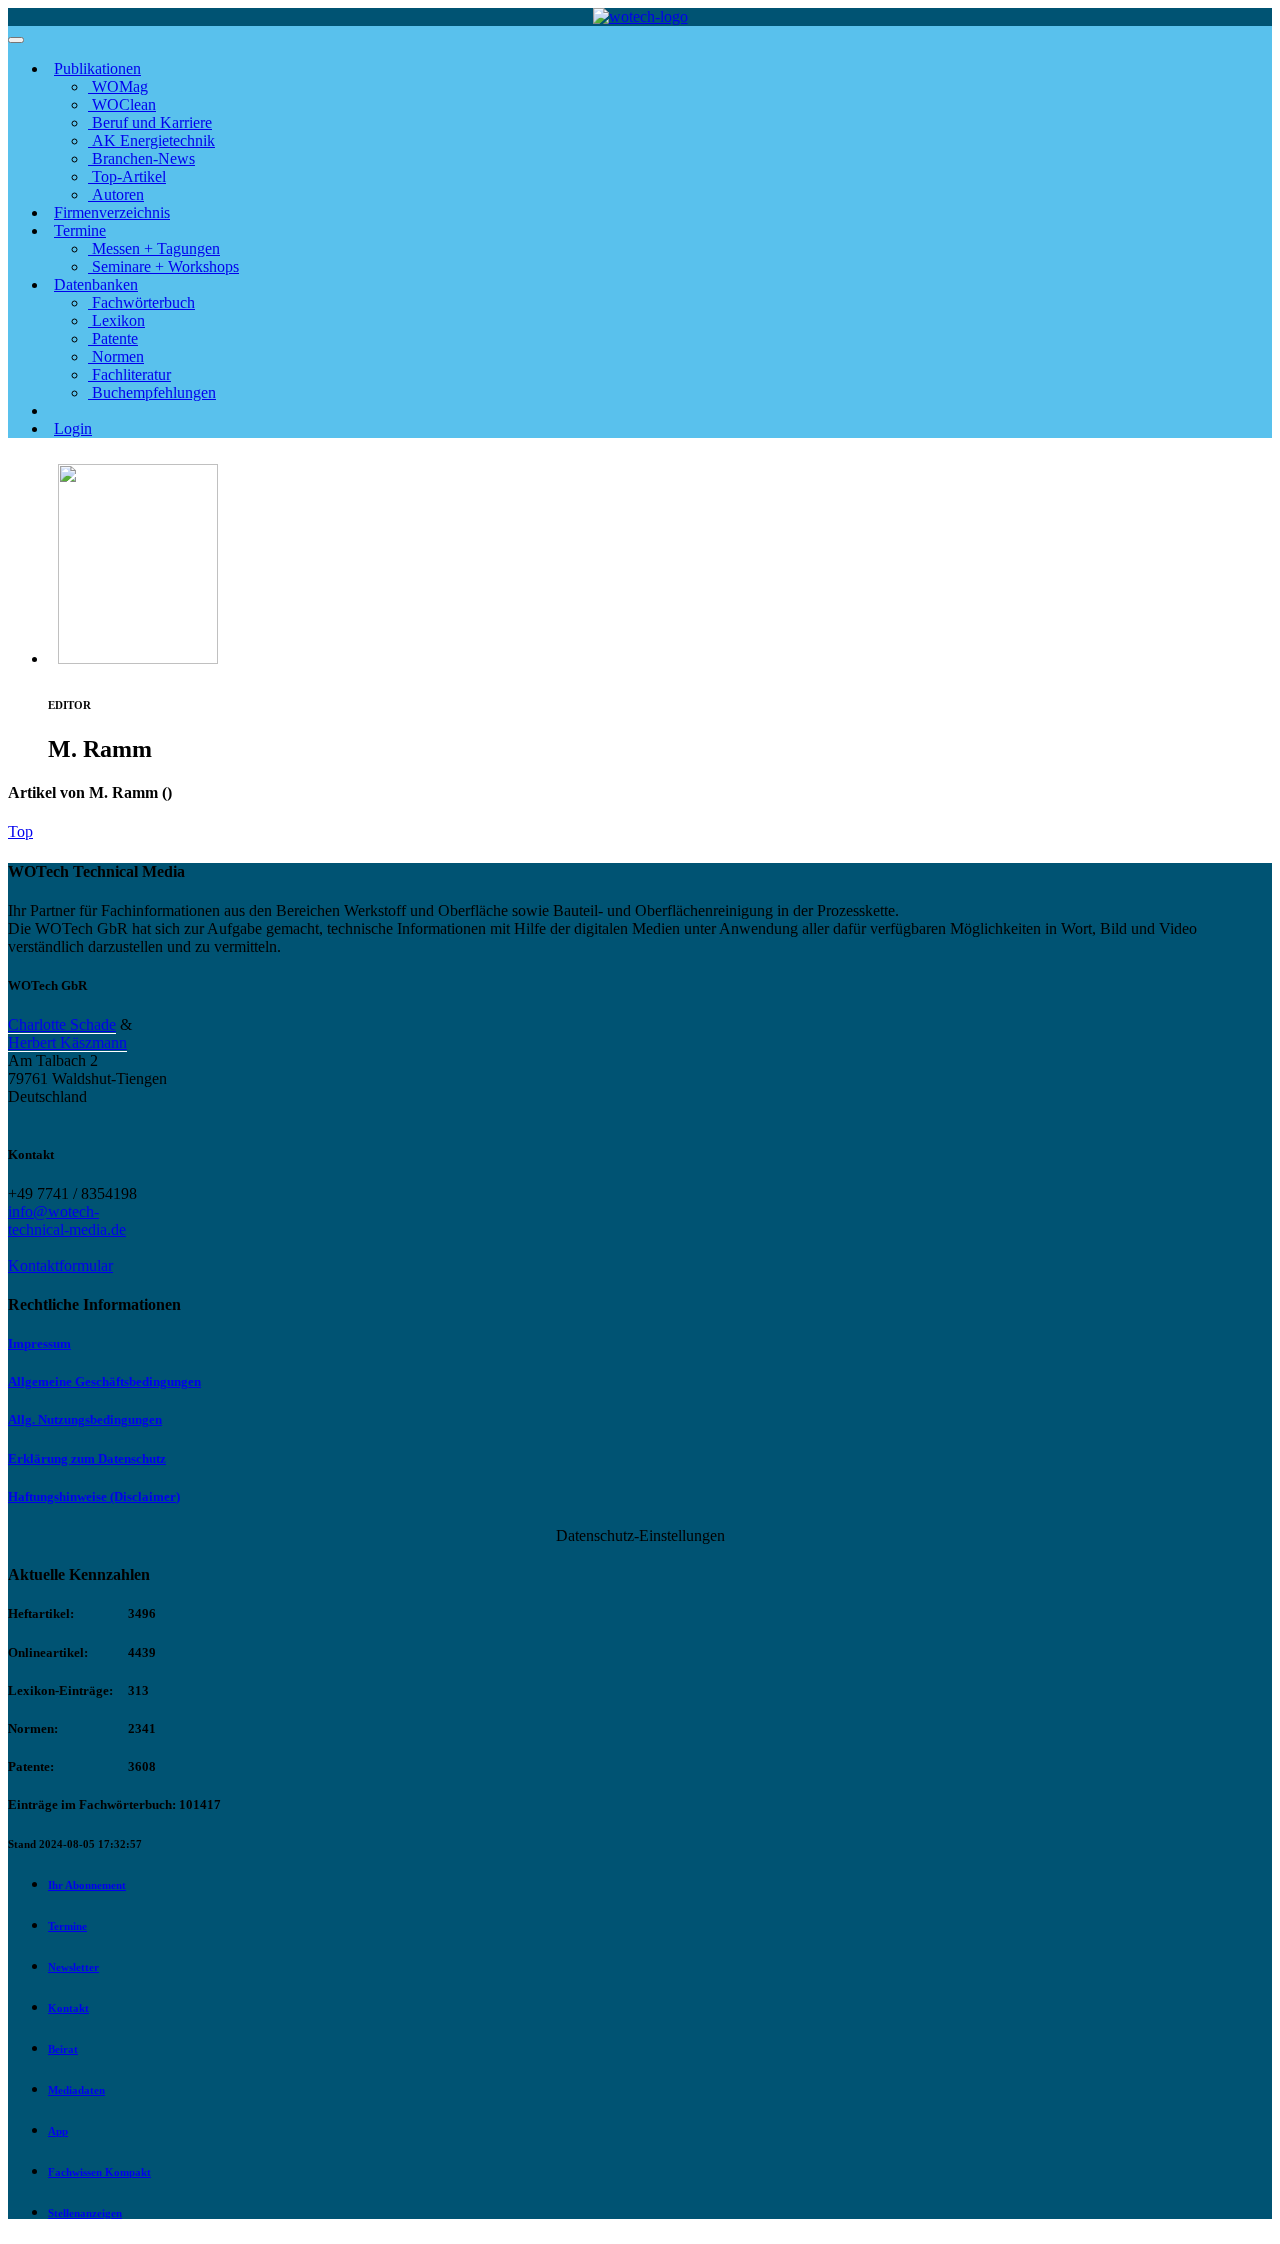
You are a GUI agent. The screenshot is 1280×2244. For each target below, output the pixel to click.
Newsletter (73, 1967)
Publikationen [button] (97, 68)
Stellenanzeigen (85, 2213)
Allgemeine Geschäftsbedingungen (104, 1381)
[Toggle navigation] (16, 40)
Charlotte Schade (62, 1024)
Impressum (39, 1343)
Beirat (63, 2049)
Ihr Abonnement (87, 1885)
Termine (67, 1926)
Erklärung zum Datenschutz (87, 1458)
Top (20, 831)
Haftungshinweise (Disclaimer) (94, 1496)
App (58, 2131)
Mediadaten (76, 2090)
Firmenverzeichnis (112, 212)
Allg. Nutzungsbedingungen (85, 1419)
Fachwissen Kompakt (99, 2172)
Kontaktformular (60, 1265)
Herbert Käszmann (67, 1042)
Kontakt (68, 2008)
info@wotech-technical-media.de (67, 1220)
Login (73, 428)
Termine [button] (80, 230)
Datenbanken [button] (96, 284)
